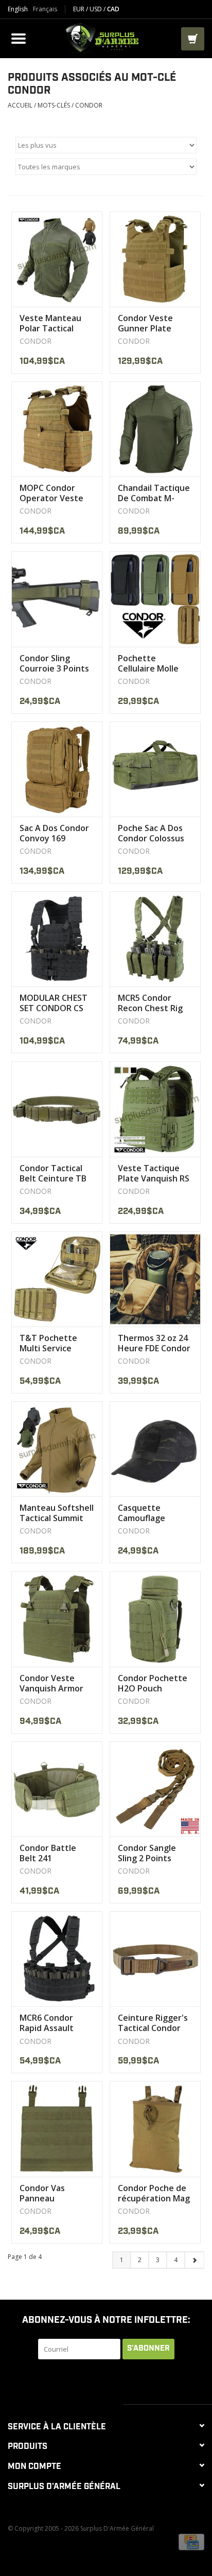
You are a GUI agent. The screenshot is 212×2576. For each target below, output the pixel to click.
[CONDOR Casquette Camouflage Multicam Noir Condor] (155, 1449)
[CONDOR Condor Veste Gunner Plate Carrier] (155, 259)
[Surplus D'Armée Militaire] (105, 37)
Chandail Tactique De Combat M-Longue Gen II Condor (154, 493)
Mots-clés (54, 105)
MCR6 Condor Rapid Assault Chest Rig (47, 2023)
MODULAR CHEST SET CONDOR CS (54, 1003)
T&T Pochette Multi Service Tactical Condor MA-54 (51, 1343)
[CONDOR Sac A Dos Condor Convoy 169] (57, 769)
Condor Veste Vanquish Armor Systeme (51, 1683)
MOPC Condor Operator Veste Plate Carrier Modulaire (51, 493)
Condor (89, 105)
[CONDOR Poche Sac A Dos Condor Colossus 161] (155, 769)
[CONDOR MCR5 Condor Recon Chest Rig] (155, 939)
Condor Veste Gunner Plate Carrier (145, 323)
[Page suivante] (194, 2260)
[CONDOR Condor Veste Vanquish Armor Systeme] (57, 1619)
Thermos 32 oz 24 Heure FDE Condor (154, 1343)
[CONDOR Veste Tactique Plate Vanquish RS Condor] (155, 1109)
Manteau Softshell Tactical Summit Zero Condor (57, 1513)
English (18, 9)
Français (45, 9)
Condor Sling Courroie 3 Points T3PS (54, 663)
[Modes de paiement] (191, 2542)
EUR (79, 9)
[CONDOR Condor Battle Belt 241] (57, 1789)
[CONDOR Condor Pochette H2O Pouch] (155, 1619)
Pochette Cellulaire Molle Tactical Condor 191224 (149, 663)
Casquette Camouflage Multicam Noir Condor (146, 1513)
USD (96, 9)
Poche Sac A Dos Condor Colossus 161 (151, 833)
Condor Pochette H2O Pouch (153, 1683)
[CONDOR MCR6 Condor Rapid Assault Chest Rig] (57, 1959)
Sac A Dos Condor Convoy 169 (54, 833)
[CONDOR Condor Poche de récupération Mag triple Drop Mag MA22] (155, 2129)
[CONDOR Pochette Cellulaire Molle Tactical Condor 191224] (155, 599)
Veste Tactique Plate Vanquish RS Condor (154, 1173)
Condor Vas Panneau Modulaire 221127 (55, 2193)
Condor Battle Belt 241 (48, 1853)
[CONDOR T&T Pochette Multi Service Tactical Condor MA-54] (57, 1279)
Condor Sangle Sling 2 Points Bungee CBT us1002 (147, 1853)
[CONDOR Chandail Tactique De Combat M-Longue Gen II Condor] (155, 429)
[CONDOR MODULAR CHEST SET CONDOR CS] (57, 939)
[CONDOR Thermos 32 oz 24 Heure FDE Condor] (155, 1279)
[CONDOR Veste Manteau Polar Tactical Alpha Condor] (57, 259)
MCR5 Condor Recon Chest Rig (150, 1003)
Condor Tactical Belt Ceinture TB (53, 1173)
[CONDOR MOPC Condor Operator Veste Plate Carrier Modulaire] (57, 429)
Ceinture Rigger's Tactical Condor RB (153, 2023)
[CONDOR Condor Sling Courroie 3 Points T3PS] (57, 599)
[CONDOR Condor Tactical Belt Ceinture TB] (57, 1109)
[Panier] (193, 39)
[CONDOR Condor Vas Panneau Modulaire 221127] (57, 2129)
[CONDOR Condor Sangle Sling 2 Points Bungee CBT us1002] (155, 1789)
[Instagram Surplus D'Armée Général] (152, 2380)
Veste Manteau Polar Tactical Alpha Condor (50, 323)
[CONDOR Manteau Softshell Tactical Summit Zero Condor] (57, 1449)
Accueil (20, 105)
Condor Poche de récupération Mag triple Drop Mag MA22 (154, 2193)
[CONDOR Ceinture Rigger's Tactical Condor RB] (155, 1959)
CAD (113, 9)
